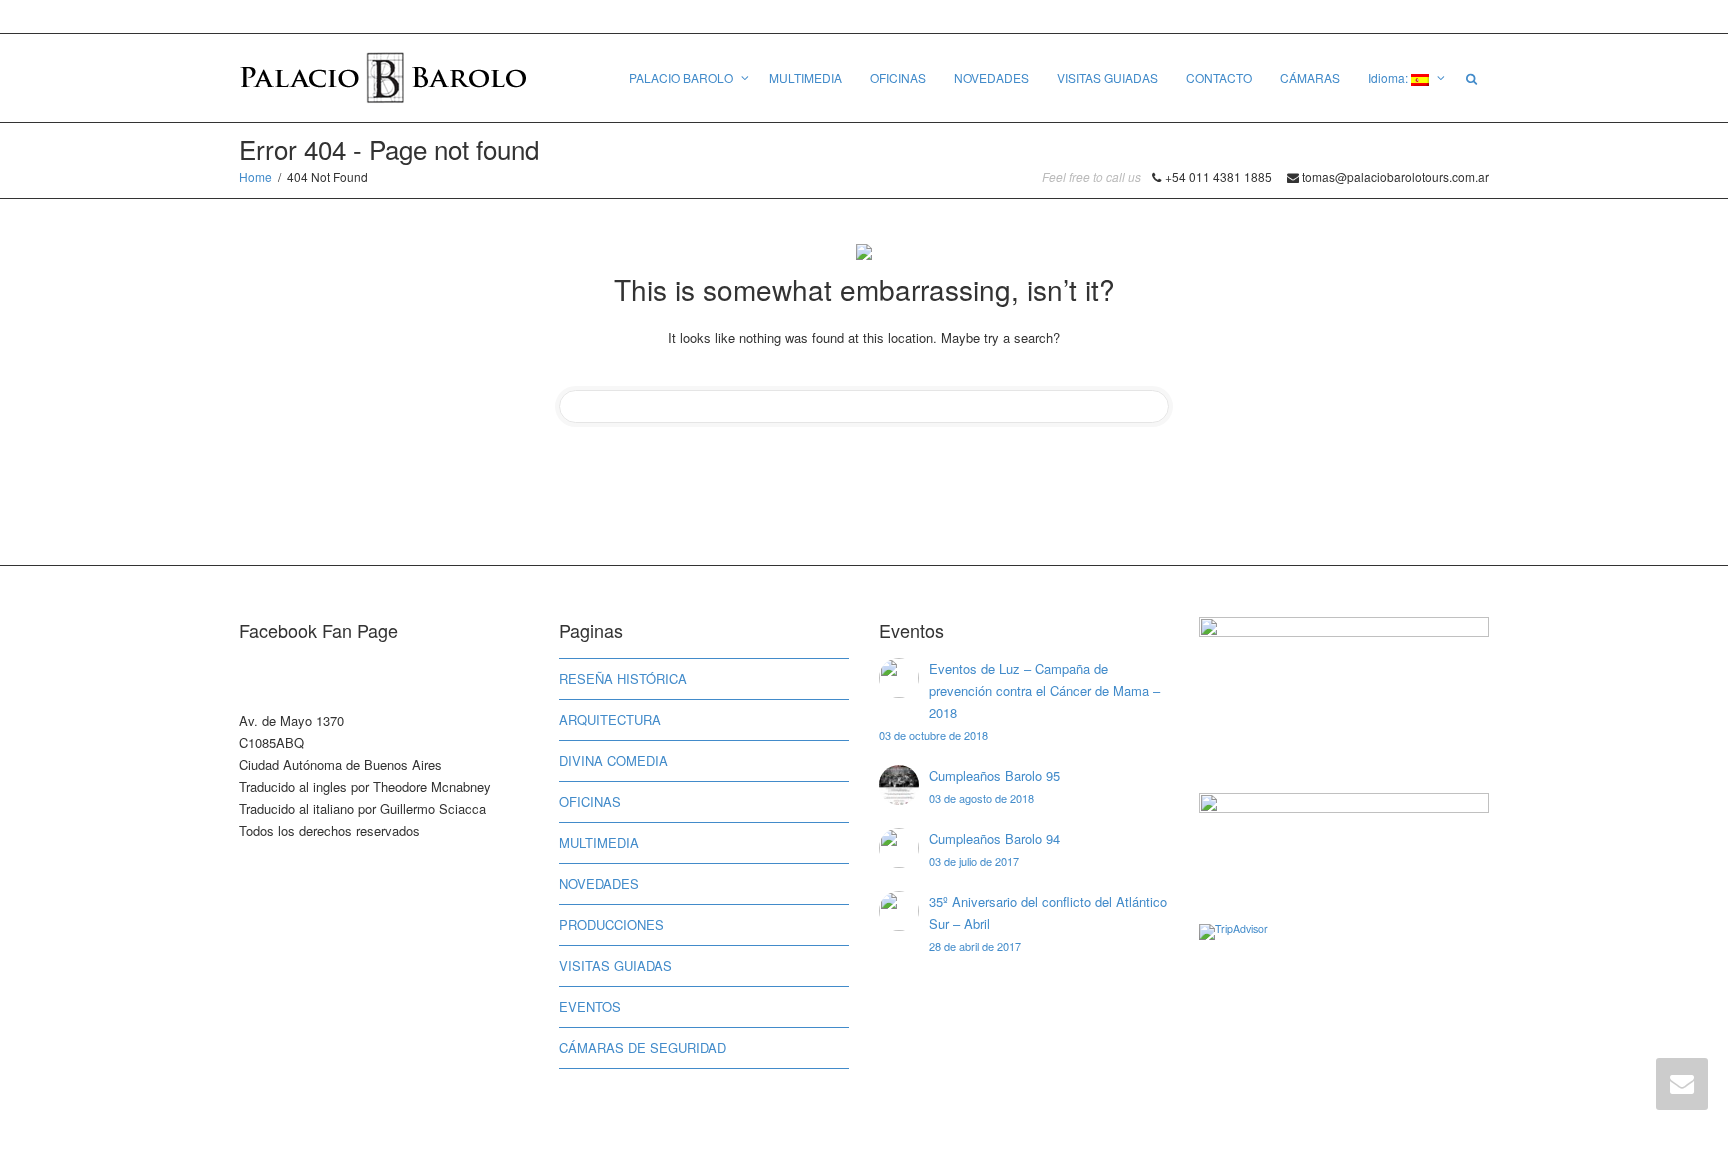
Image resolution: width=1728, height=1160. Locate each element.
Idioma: (1389, 77)
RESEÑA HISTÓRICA (623, 678)
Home (255, 176)
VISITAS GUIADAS (1107, 77)
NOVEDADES (991, 77)
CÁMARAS (1310, 77)
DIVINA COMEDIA (613, 760)
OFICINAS (898, 77)
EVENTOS (590, 1006)
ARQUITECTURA (610, 719)
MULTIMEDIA (805, 77)
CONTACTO (1219, 77)
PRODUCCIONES (611, 924)
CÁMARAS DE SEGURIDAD (642, 1047)
